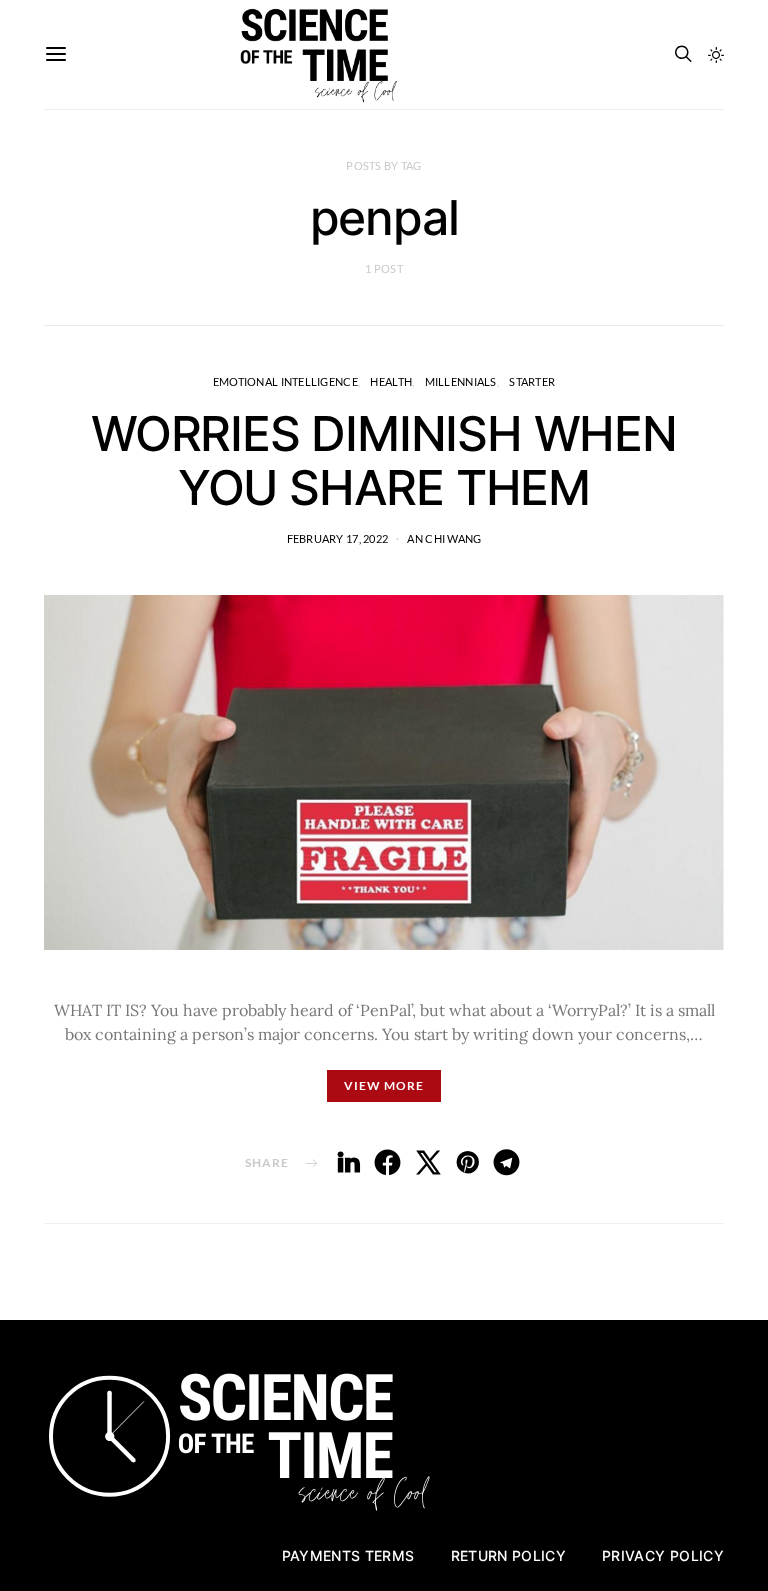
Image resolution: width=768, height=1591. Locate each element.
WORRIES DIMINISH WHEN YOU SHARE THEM (384, 460)
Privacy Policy (663, 1555)
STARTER (532, 381)
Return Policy (509, 1555)
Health (391, 381)
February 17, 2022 (338, 538)
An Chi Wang (444, 538)
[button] (716, 55)
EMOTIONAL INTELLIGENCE (285, 381)
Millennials (461, 381)
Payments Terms (348, 1555)
